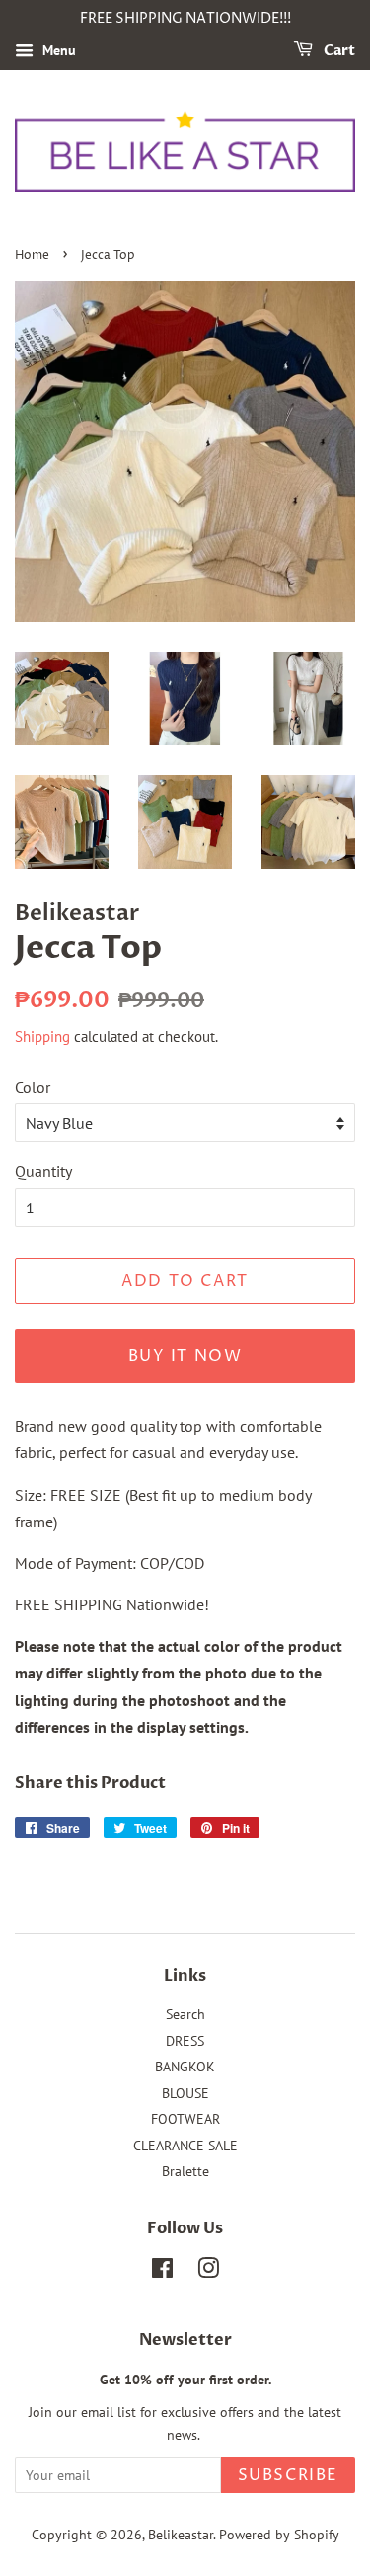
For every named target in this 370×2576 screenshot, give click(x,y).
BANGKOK (185, 2067)
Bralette (185, 2171)
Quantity (43, 1171)
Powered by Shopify (279, 2535)
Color (33, 1087)
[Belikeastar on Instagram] (208, 2272)
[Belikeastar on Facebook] (162, 2272)
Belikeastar (181, 2535)
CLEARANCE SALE (185, 2146)
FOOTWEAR (185, 2119)
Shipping (42, 1036)
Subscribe (288, 2475)
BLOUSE (185, 2093)
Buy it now (185, 1356)
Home (32, 255)
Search (185, 2014)
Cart (338, 51)
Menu (57, 50)
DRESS (185, 2041)
